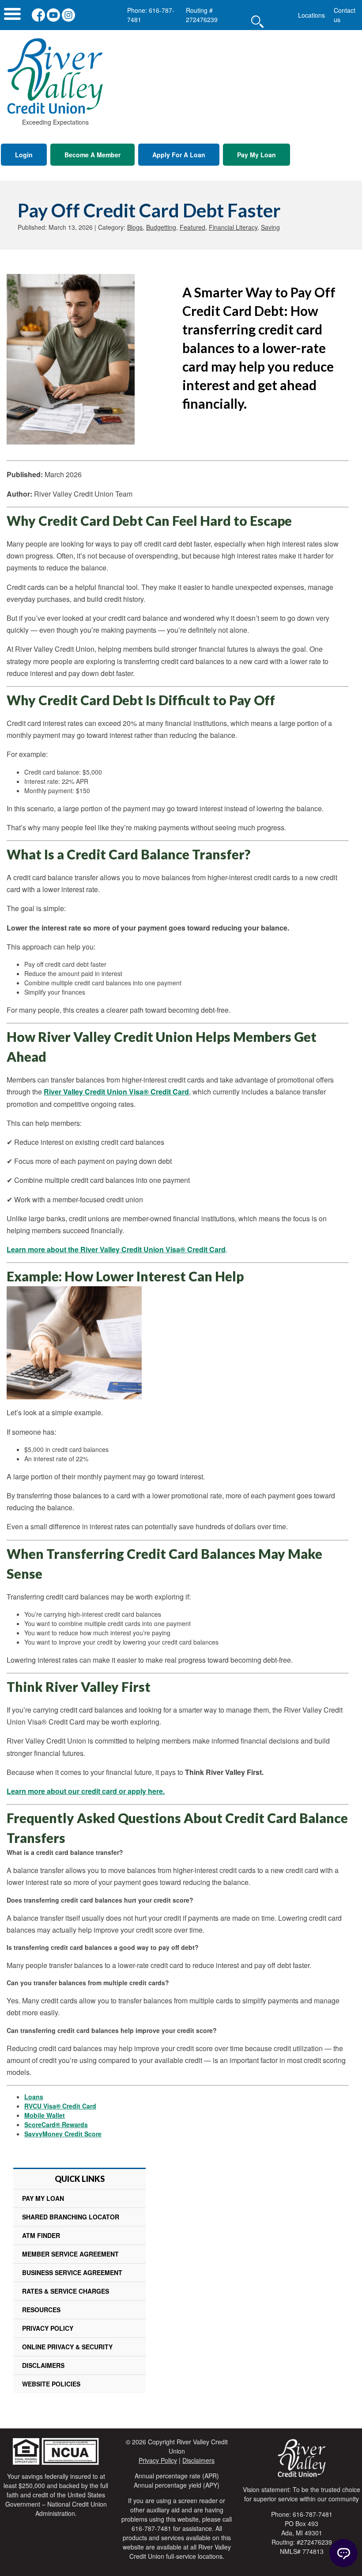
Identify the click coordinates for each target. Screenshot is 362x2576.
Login (24, 155)
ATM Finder (41, 2235)
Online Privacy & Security (67, 2347)
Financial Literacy (233, 227)
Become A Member (92, 155)
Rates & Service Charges (66, 2291)
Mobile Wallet (45, 2115)
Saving (270, 227)
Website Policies (51, 2384)
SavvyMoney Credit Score (63, 2134)
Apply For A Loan (179, 155)
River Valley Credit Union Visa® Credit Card (116, 1092)
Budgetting (161, 227)
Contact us (345, 15)
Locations (311, 15)
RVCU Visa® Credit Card (60, 2106)
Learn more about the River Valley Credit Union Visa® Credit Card (116, 1249)
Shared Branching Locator (71, 2217)
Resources (41, 2310)
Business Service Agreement (72, 2272)
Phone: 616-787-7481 (151, 15)
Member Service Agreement (70, 2254)
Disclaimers (43, 2365)
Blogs (135, 227)
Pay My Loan (256, 155)
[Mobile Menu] (12, 16)
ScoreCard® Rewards (56, 2124)
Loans (34, 2097)
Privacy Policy (48, 2328)
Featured (192, 227)
